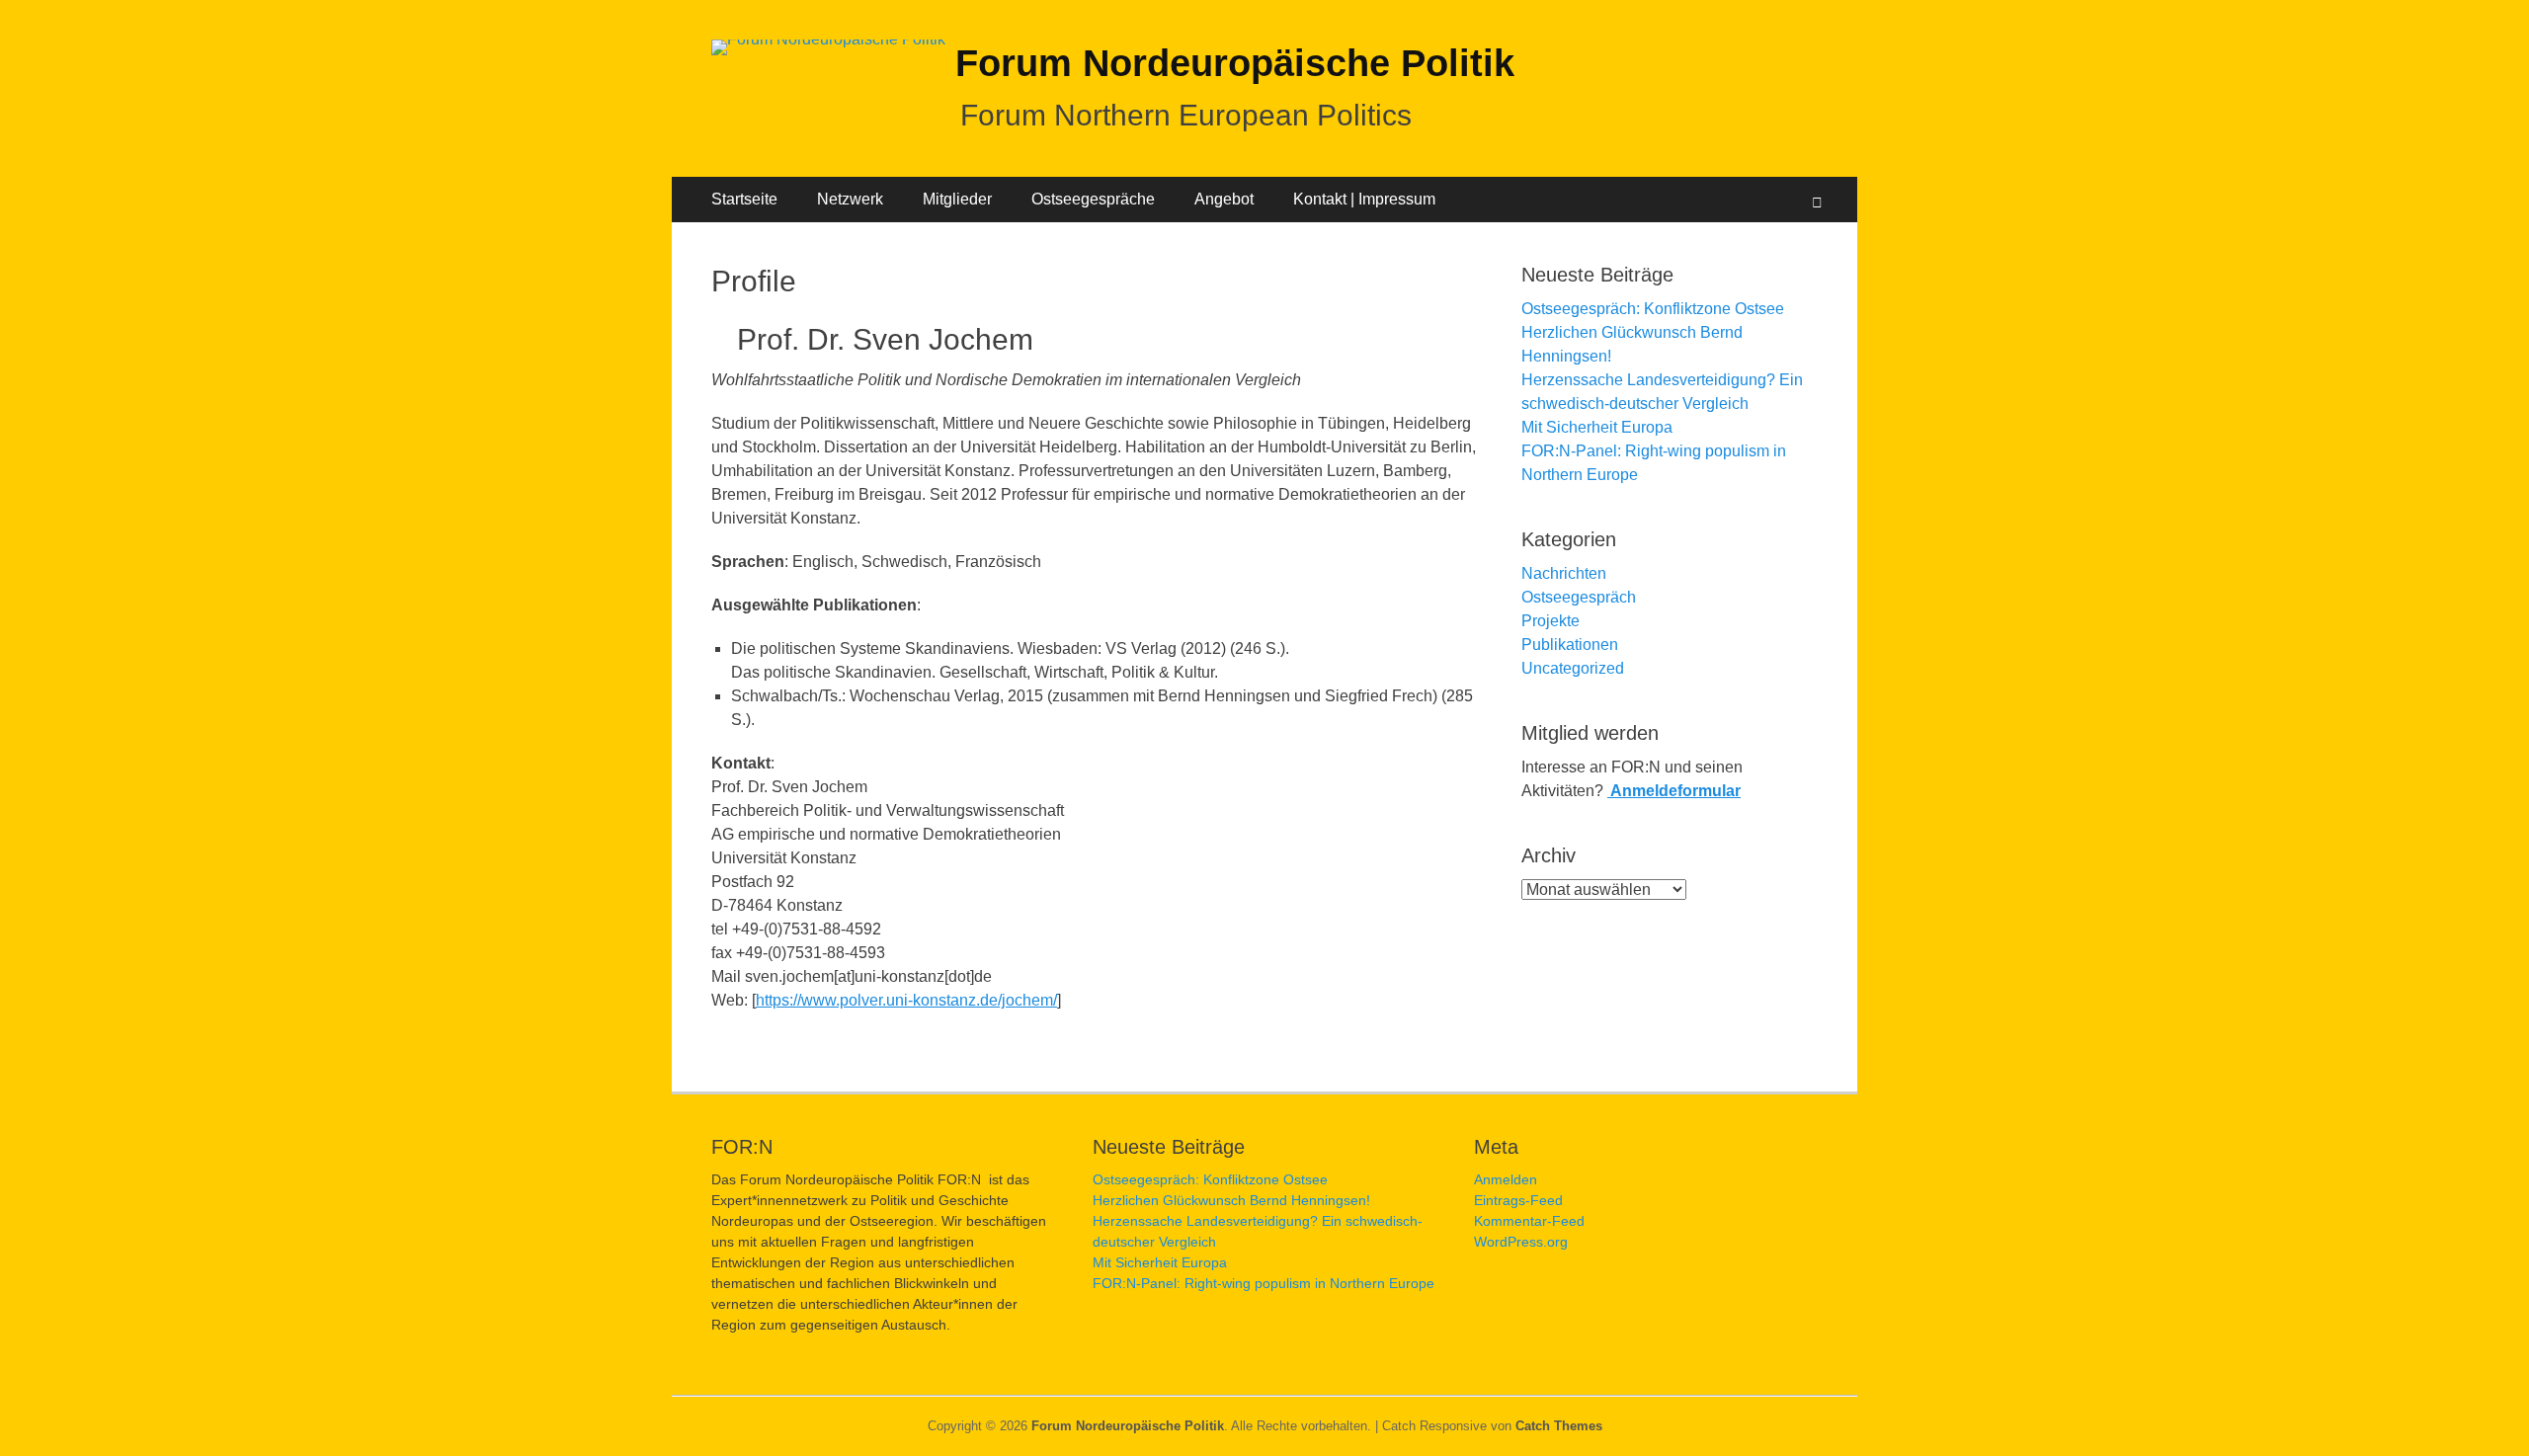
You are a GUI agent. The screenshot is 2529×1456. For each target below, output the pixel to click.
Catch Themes (1559, 1426)
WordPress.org (1521, 1242)
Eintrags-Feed (1518, 1200)
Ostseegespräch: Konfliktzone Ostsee (1653, 309)
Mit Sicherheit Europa (1597, 427)
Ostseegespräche (1093, 199)
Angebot (1224, 199)
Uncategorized (1573, 668)
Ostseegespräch (1579, 597)
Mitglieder (957, 199)
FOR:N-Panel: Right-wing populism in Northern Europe (1264, 1283)
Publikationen (1570, 645)
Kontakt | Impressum (1364, 199)
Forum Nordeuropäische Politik (1235, 63)
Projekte (1550, 621)
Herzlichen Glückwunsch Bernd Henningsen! (1231, 1200)
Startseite (744, 199)
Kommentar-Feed (1529, 1221)
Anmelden (1506, 1179)
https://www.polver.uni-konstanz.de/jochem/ (906, 1000)
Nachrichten (1564, 573)
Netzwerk (850, 199)
